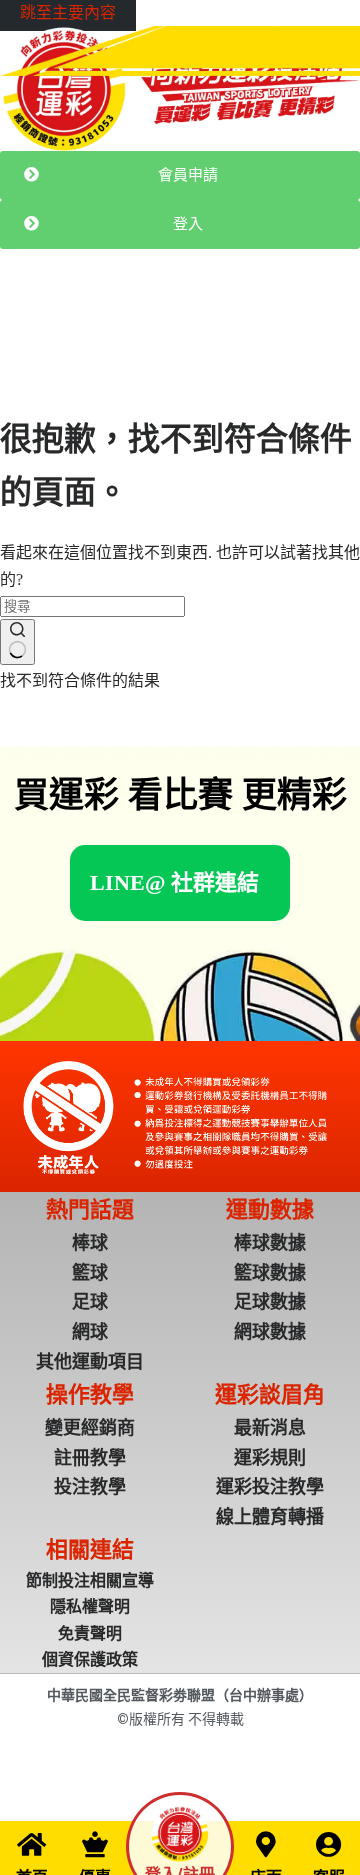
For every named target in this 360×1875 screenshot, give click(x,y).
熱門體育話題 (210, 320)
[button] (174, 882)
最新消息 (68, 320)
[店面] (266, 1844)
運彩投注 (132, 320)
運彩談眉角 (295, 320)
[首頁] (32, 1844)
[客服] (329, 1844)
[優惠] (95, 1844)
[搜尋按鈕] (17, 642)
